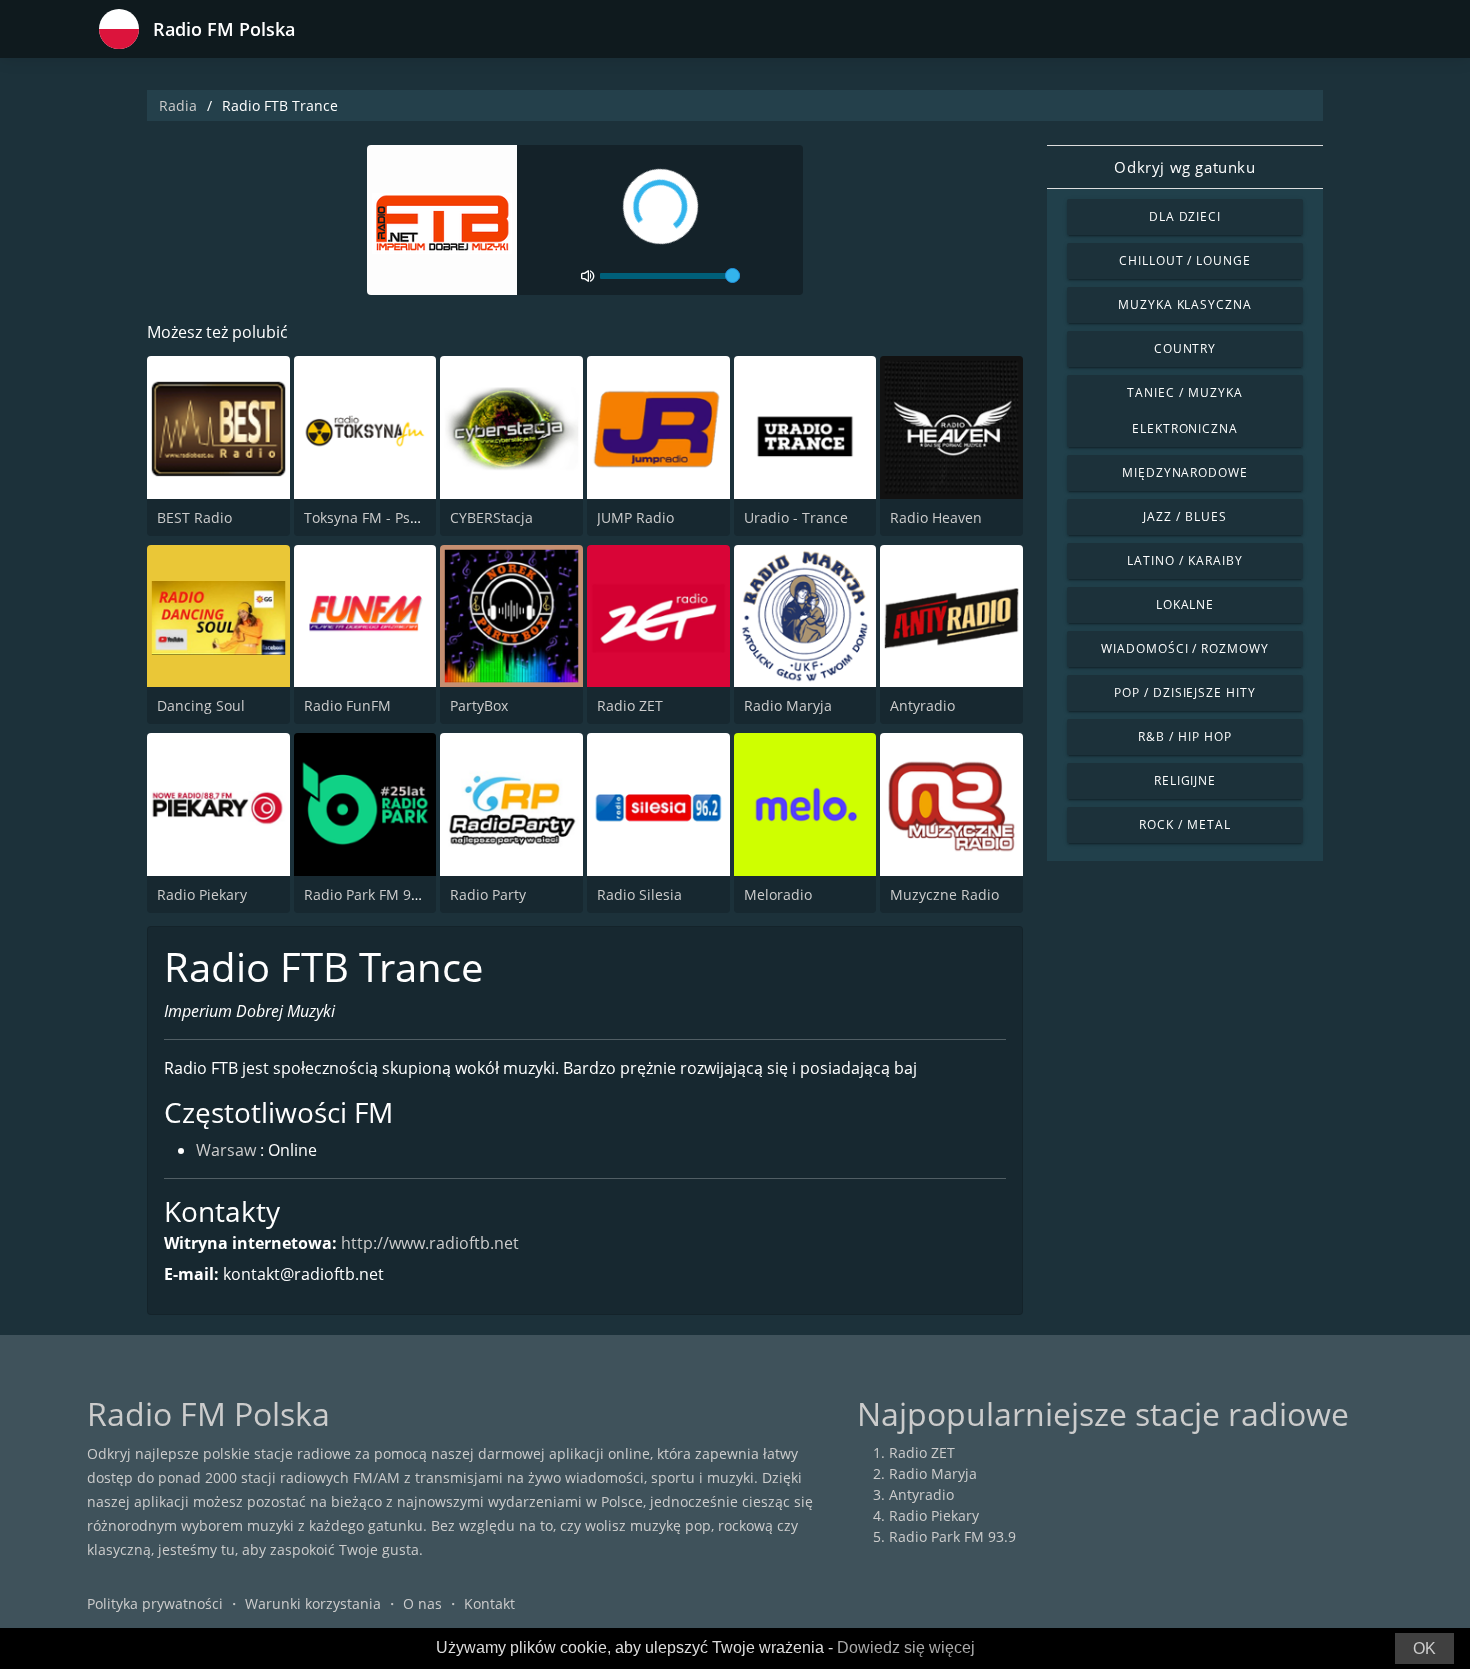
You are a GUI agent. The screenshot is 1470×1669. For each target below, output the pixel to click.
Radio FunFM (347, 705)
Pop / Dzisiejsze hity (1185, 692)
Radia (178, 105)
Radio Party (488, 894)
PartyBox (479, 705)
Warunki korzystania (313, 1603)
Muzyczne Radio (944, 894)
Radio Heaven (936, 517)
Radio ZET (630, 705)
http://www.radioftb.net (430, 1243)
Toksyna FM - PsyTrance (383, 517)
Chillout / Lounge (1185, 260)
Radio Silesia (639, 894)
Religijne (1185, 780)
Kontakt (489, 1603)
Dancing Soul (201, 705)
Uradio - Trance (796, 517)
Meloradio (778, 894)
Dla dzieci (1185, 216)
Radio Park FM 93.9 (367, 894)
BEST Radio (194, 517)
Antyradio (922, 705)
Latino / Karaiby (1184, 560)
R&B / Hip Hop (1184, 736)
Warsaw (226, 1150)
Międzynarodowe (1185, 472)
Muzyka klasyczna (1185, 304)
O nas (422, 1603)
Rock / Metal (1185, 824)
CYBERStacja (491, 517)
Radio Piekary (202, 894)
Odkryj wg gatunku (1184, 167)
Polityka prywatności (155, 1603)
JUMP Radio (635, 517)
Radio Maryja (788, 705)
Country (1185, 348)
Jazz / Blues (1185, 516)
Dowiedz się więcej (906, 1647)
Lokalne (1185, 604)
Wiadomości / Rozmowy (1185, 648)
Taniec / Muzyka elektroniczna (1184, 410)
